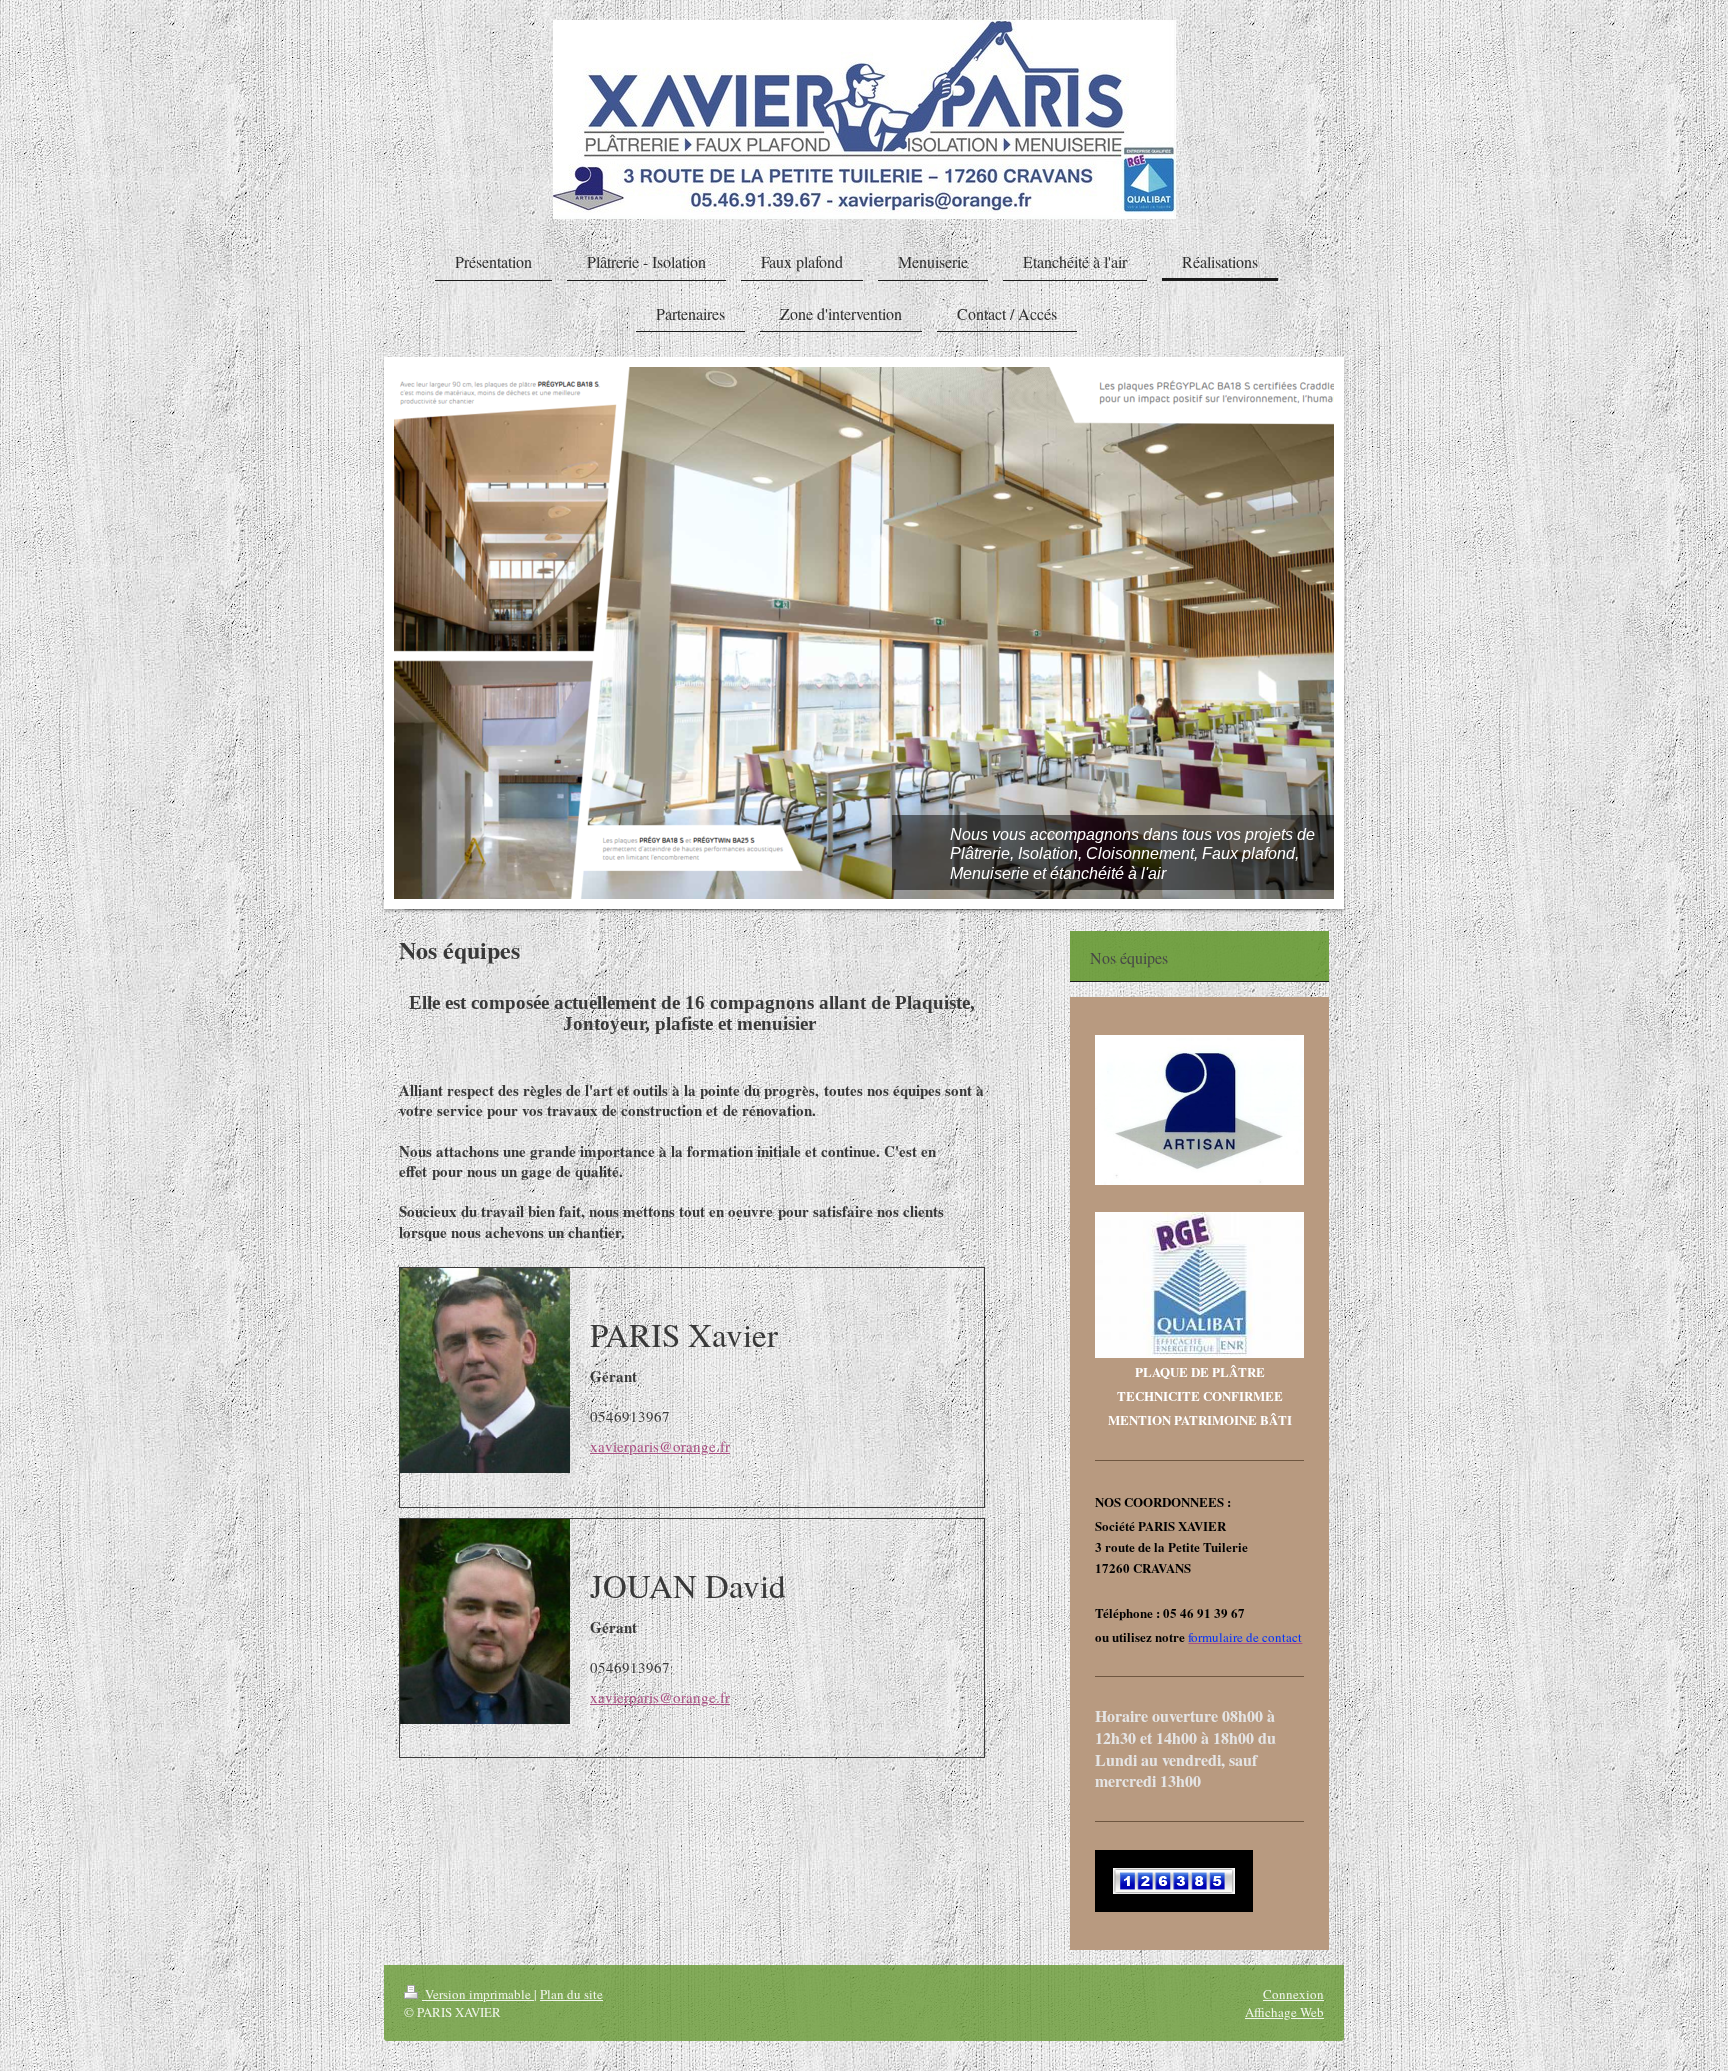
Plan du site (571, 1994)
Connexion (1293, 1994)
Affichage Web (1284, 2012)
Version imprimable (478, 1994)
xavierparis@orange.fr (660, 1446)
